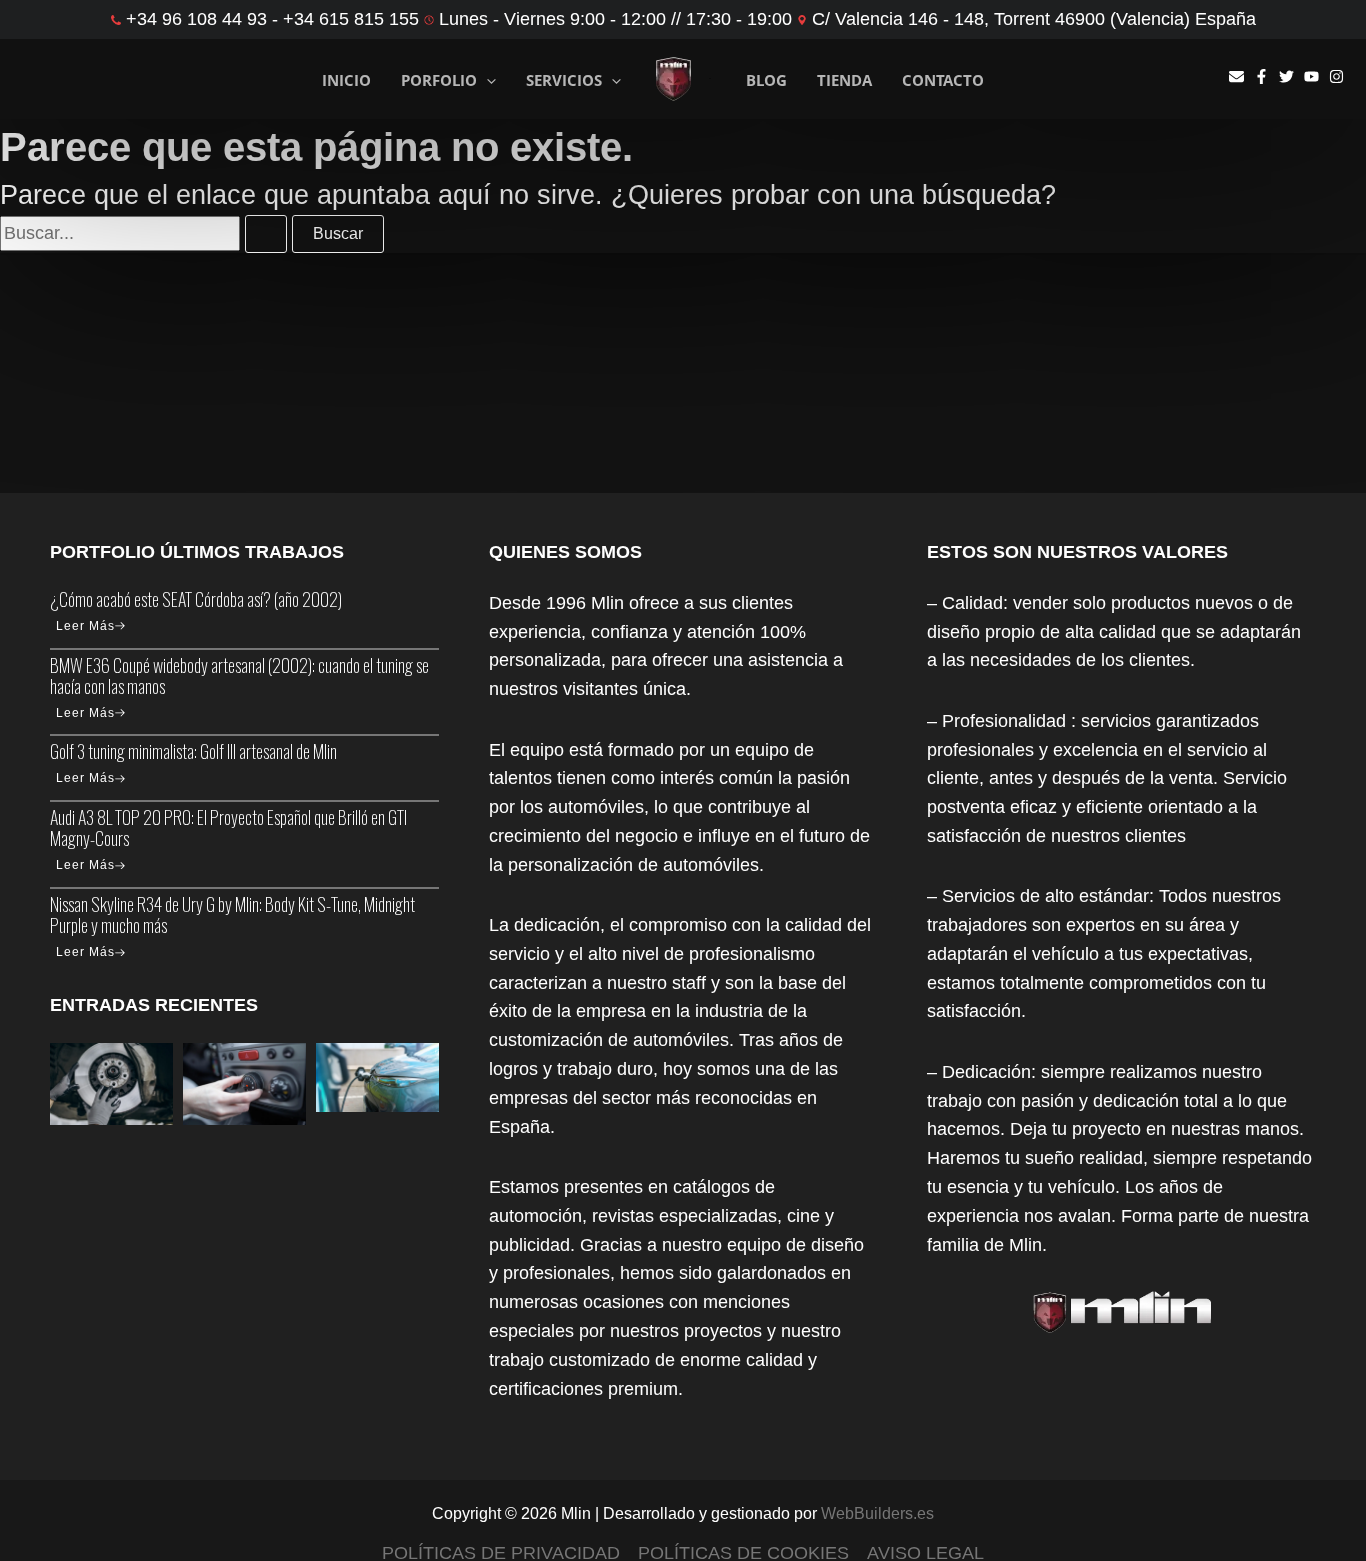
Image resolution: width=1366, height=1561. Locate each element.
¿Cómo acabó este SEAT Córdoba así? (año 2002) (196, 599)
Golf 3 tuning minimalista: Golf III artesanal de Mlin (193, 751)
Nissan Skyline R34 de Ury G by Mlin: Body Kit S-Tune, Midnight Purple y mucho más (232, 914)
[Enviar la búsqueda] (266, 234)
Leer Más (85, 626)
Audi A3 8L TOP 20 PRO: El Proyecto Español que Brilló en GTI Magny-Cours (228, 827)
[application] (486, 80)
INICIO (346, 79)
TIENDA (844, 80)
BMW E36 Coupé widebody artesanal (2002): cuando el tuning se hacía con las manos (239, 675)
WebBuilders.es (877, 1513)
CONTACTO (943, 80)
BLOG (766, 80)
